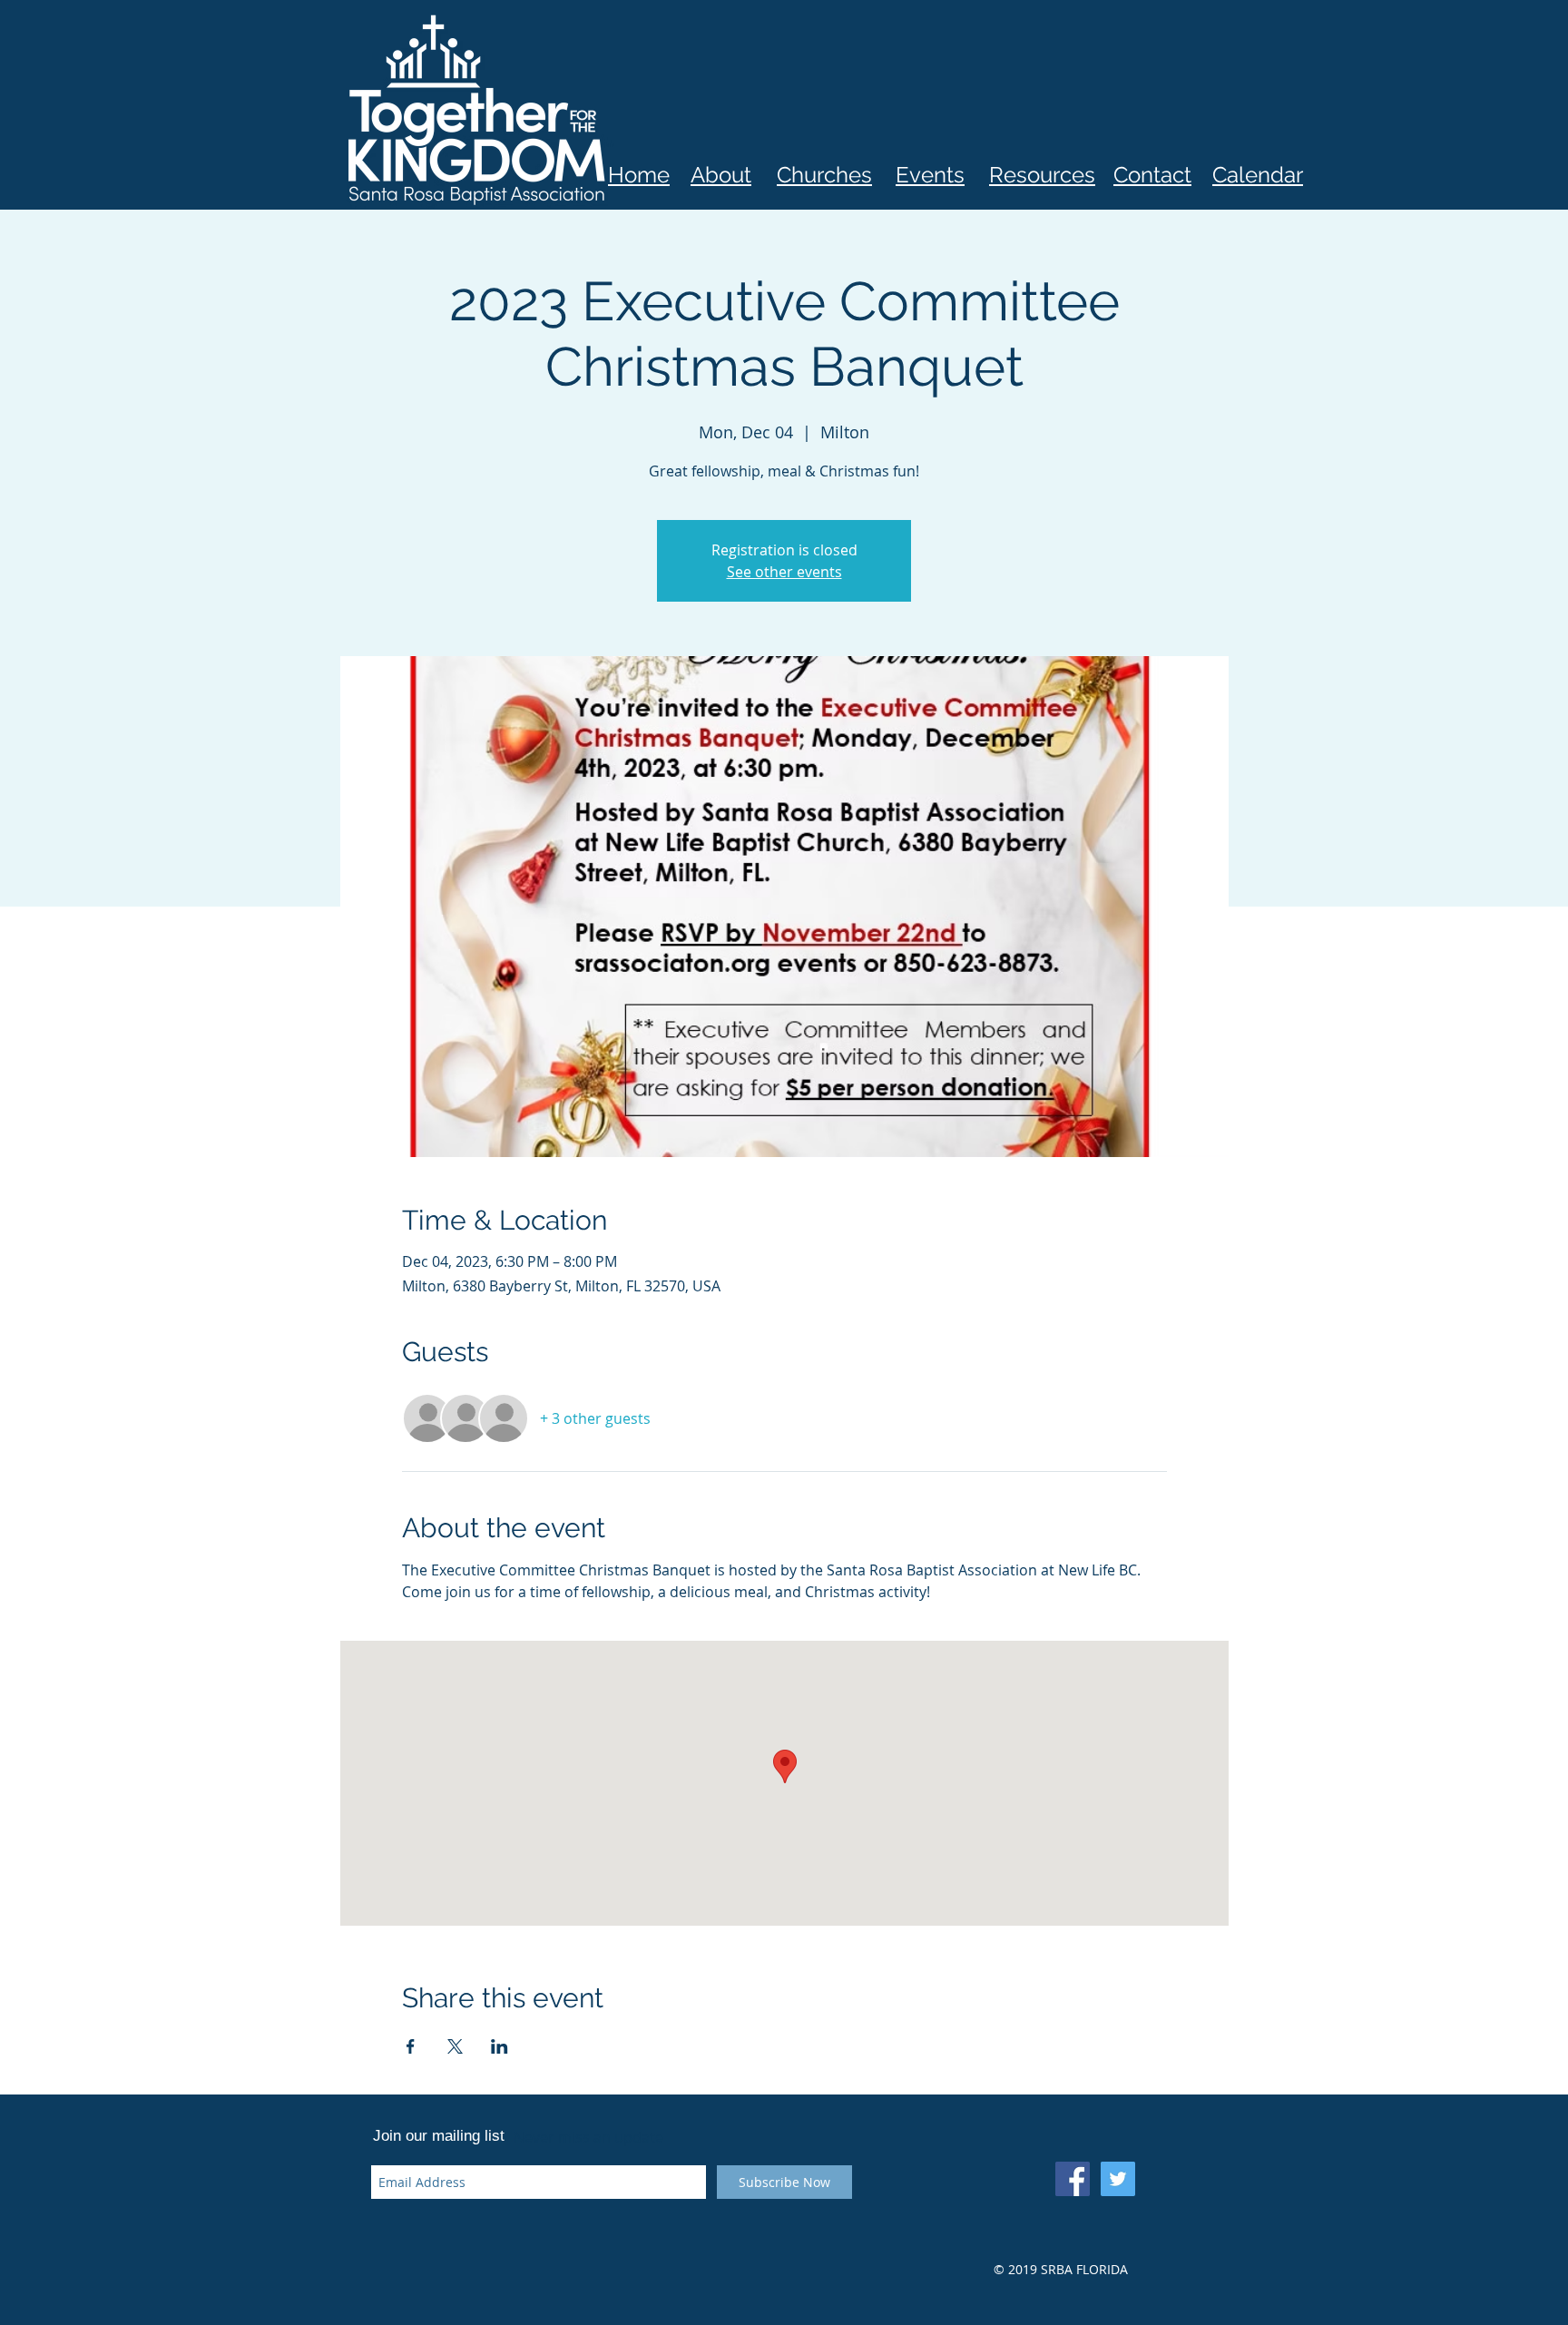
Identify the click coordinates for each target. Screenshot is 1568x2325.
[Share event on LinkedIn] (500, 2046)
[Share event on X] (455, 2046)
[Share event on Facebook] (411, 2046)
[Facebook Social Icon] (1073, 2179)
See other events (784, 572)
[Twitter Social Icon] (1118, 2179)
